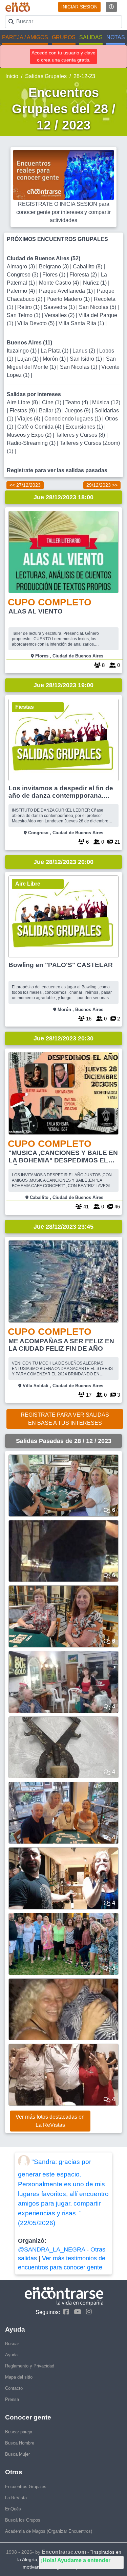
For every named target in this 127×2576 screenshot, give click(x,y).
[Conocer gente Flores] (63, 552)
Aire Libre (28, 884)
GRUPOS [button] (64, 37)
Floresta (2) (84, 275)
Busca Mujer (17, 2454)
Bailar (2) (51, 411)
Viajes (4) (29, 419)
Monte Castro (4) (60, 283)
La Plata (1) (55, 351)
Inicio (12, 76)
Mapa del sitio (19, 2377)
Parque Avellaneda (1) (67, 291)
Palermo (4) (22, 291)
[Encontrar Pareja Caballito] (63, 1093)
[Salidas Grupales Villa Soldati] (63, 1281)
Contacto (14, 2388)
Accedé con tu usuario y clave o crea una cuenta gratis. (63, 56)
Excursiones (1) (85, 427)
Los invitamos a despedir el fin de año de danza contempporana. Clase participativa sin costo (61, 792)
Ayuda (11, 2355)
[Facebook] (65, 2312)
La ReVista (16, 2498)
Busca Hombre (20, 2443)
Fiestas (25, 707)
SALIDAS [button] (91, 37)
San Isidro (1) (87, 359)
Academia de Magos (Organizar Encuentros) (49, 2531)
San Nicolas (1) (79, 367)
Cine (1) (52, 402)
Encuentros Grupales (26, 2487)
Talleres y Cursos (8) (81, 435)
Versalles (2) (60, 315)
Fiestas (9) (23, 411)
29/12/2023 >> (102, 485)
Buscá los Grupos (23, 2520)
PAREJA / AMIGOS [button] (25, 37)
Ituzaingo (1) (22, 351)
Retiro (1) (29, 307)
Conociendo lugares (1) (73, 419)
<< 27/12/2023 (25, 485)
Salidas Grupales (46, 76)
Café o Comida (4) (40, 427)
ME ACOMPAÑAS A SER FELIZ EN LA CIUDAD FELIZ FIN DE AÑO (61, 1345)
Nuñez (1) (96, 283)
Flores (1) (55, 275)
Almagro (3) (22, 267)
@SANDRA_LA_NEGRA (51, 2249)
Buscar (12, 2344)
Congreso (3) (23, 275)
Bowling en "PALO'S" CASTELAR (61, 965)
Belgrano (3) (55, 267)
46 (117, 1207)
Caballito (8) (88, 267)
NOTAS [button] (116, 37)
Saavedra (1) (60, 307)
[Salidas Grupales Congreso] (63, 740)
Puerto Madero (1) (69, 299)
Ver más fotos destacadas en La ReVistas (50, 2121)
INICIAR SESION (79, 7)
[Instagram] (87, 2312)
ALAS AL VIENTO (36, 611)
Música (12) (106, 402)
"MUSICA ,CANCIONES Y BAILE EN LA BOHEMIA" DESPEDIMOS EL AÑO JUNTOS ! (63, 1157)
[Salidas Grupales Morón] (63, 917)
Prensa (12, 2399)
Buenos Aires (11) (29, 343)
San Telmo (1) (24, 315)
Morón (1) (55, 359)
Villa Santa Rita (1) (82, 323)
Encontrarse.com (64, 2552)
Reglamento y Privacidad (30, 2366)
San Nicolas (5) (98, 307)
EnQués (13, 2509)
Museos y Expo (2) (30, 435)
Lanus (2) (84, 351)
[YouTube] (76, 2312)
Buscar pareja (19, 2432)
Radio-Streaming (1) (32, 443)
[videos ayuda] (111, 7)
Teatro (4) (77, 402)
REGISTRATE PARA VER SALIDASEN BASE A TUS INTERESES (65, 1419)
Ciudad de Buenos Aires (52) (44, 258)
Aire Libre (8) (23, 402)
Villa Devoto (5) (37, 323)
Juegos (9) (78, 411)
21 (117, 842)
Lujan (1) (29, 359)
